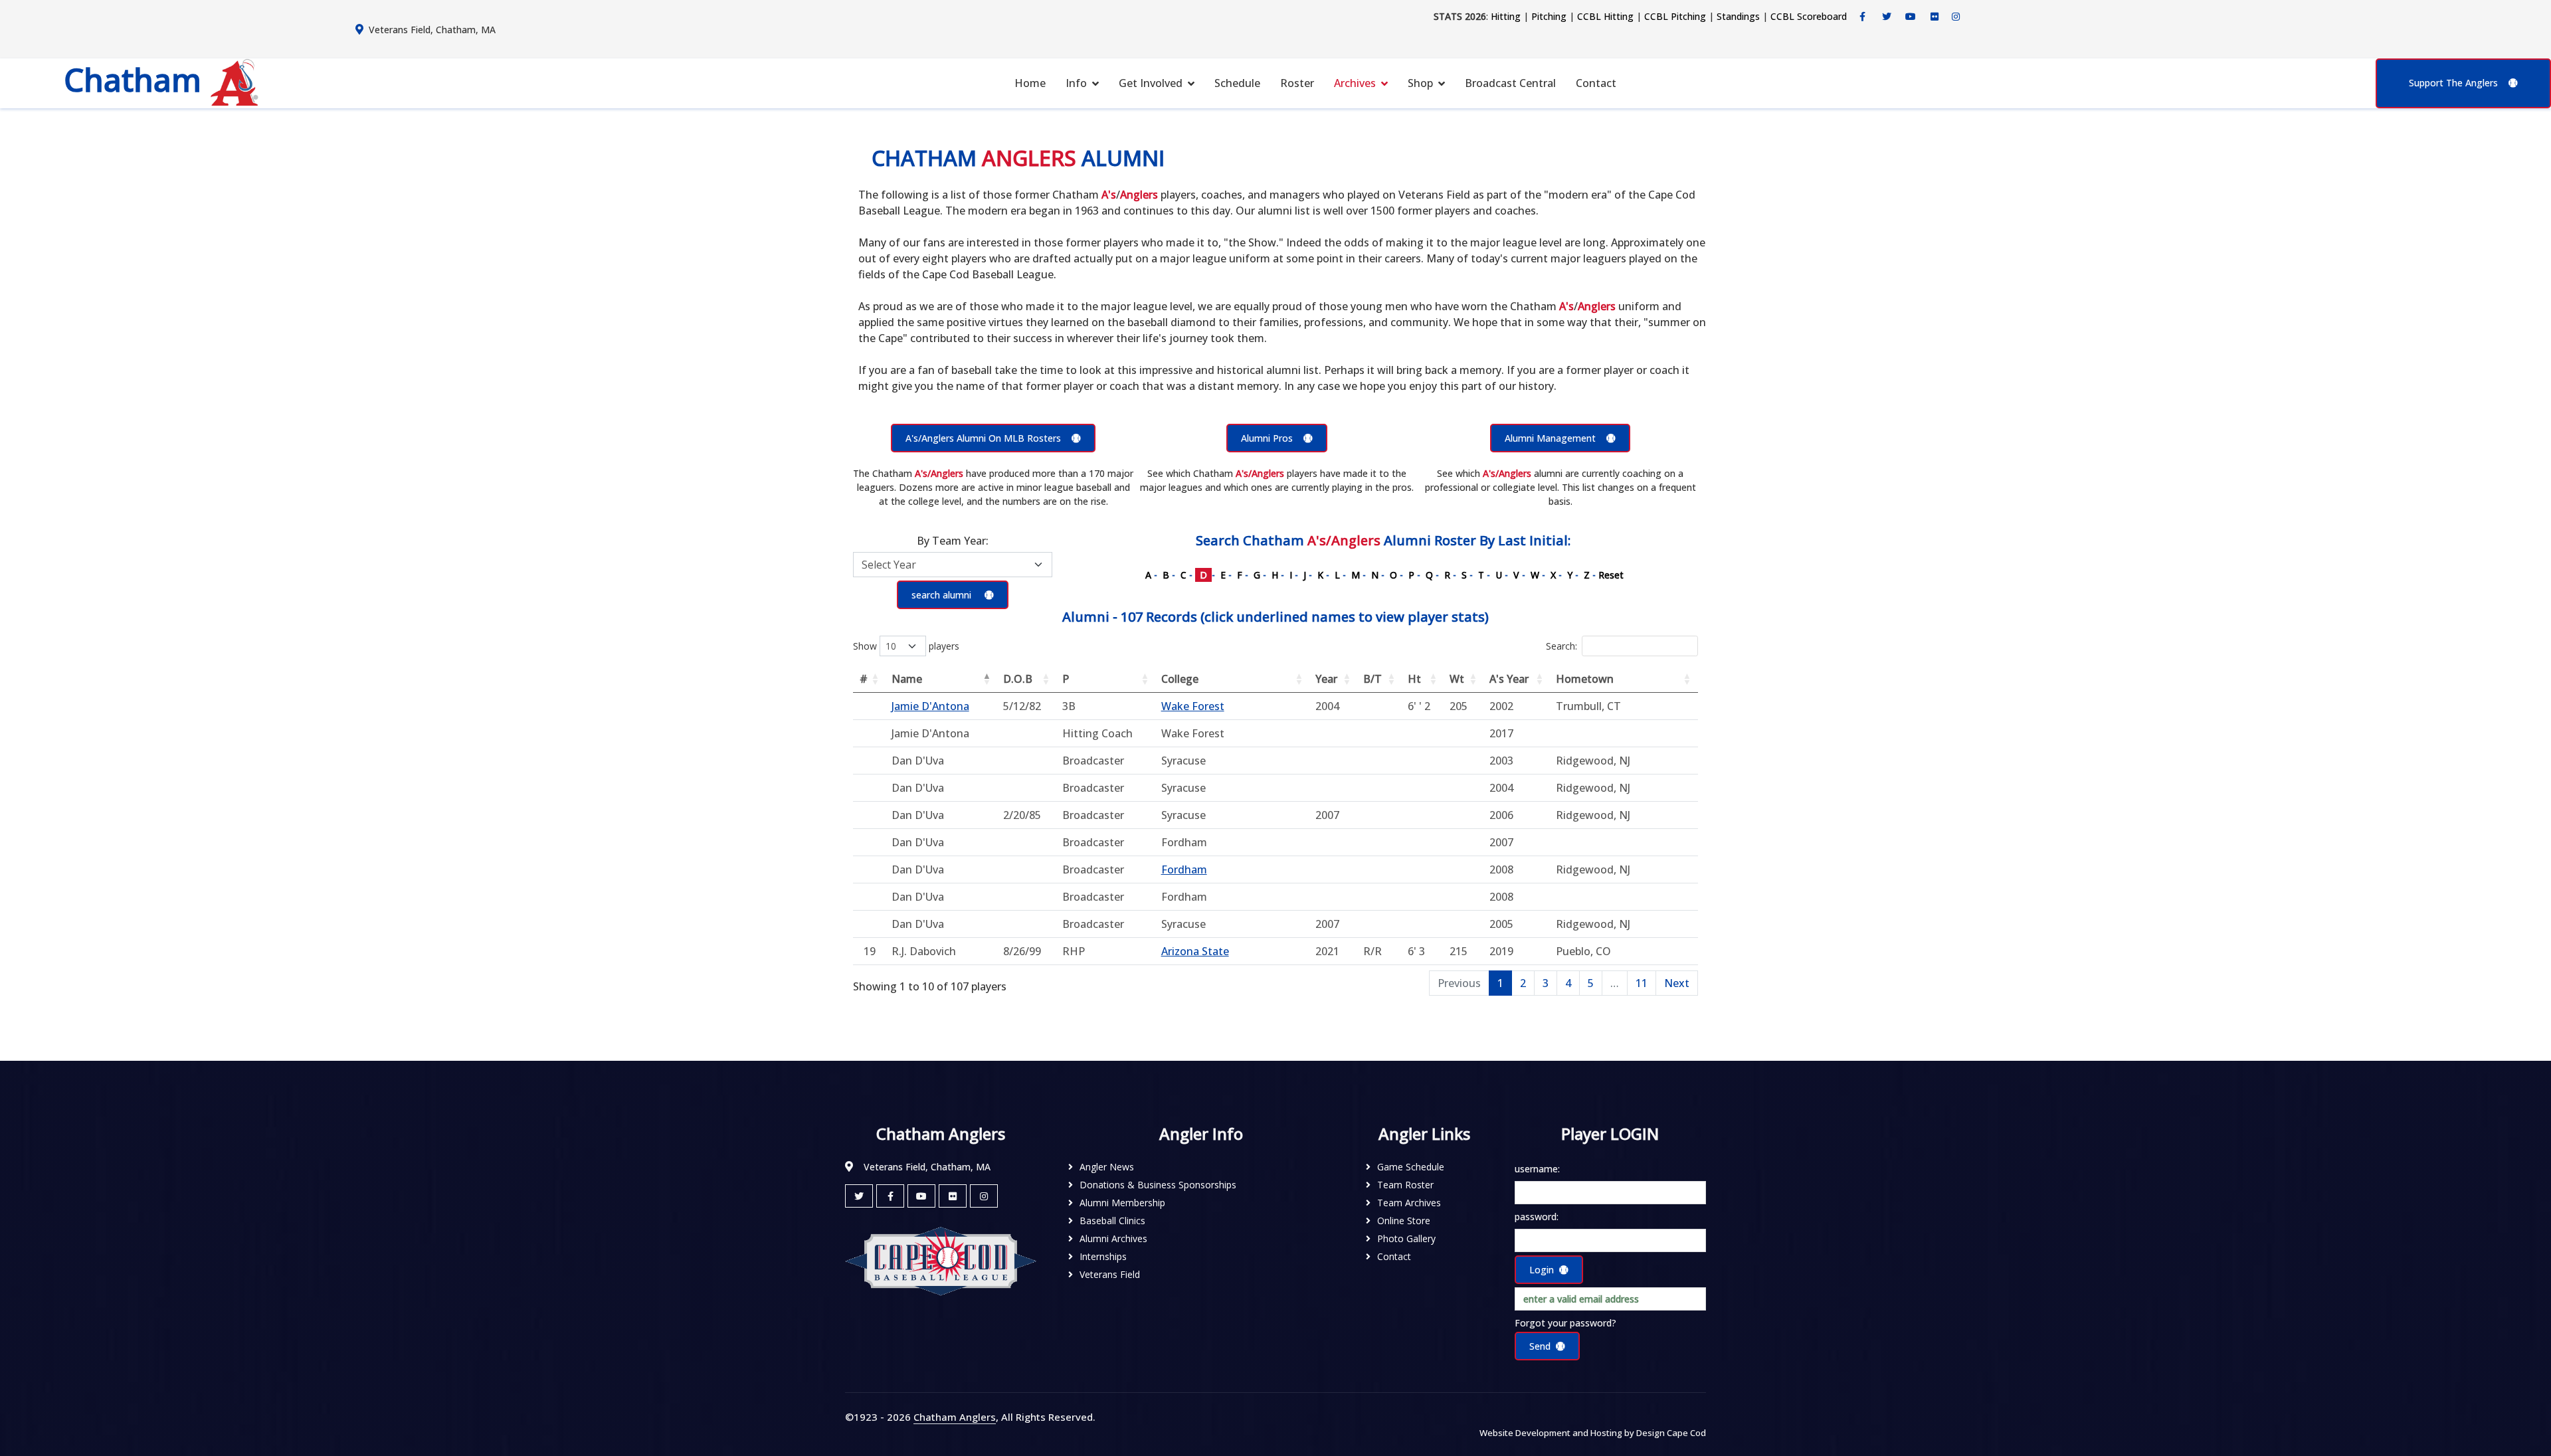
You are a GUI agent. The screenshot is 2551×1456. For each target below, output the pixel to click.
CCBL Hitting (1605, 16)
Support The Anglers (2453, 83)
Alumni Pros (1267, 438)
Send (1540, 1346)
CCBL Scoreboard (1809, 16)
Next (1677, 983)
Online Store (1404, 1221)
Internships (1103, 1256)
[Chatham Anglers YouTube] (921, 1196)
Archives (1355, 83)
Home (1030, 83)
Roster (1297, 83)
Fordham (1184, 869)
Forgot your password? (1565, 1323)
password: (1537, 1217)
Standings (1738, 16)
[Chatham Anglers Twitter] (1887, 17)
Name (907, 679)
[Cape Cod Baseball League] (941, 1260)
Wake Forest (1193, 706)
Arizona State (1195, 951)
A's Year (1509, 679)
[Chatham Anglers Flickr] (1935, 17)
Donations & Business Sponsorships (1158, 1185)
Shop (1420, 83)
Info (1076, 83)
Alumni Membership (1122, 1203)
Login (1542, 1270)
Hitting (1506, 16)
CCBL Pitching (1675, 16)
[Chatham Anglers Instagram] (1956, 17)
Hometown (1585, 679)
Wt (1457, 679)
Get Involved (1151, 83)
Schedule (1237, 83)
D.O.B (1018, 679)
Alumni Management (1550, 438)
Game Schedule (1411, 1167)
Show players (906, 646)
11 (1642, 983)
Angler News (1107, 1167)
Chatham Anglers (955, 1417)
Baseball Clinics (1112, 1221)
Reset (1611, 575)
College (1180, 679)
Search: (1561, 646)
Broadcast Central (1510, 83)
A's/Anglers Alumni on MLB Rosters (983, 438)
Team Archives (1409, 1203)
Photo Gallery (1406, 1238)
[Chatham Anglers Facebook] (1863, 17)
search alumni (943, 595)
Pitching (1549, 16)
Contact (1596, 83)
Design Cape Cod (1671, 1433)
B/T (1372, 679)
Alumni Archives (1113, 1238)
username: (1537, 1169)
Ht (1414, 679)
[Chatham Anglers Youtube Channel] (1911, 17)
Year (1326, 679)
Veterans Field (1110, 1274)
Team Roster (1405, 1185)
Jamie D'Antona (930, 706)
